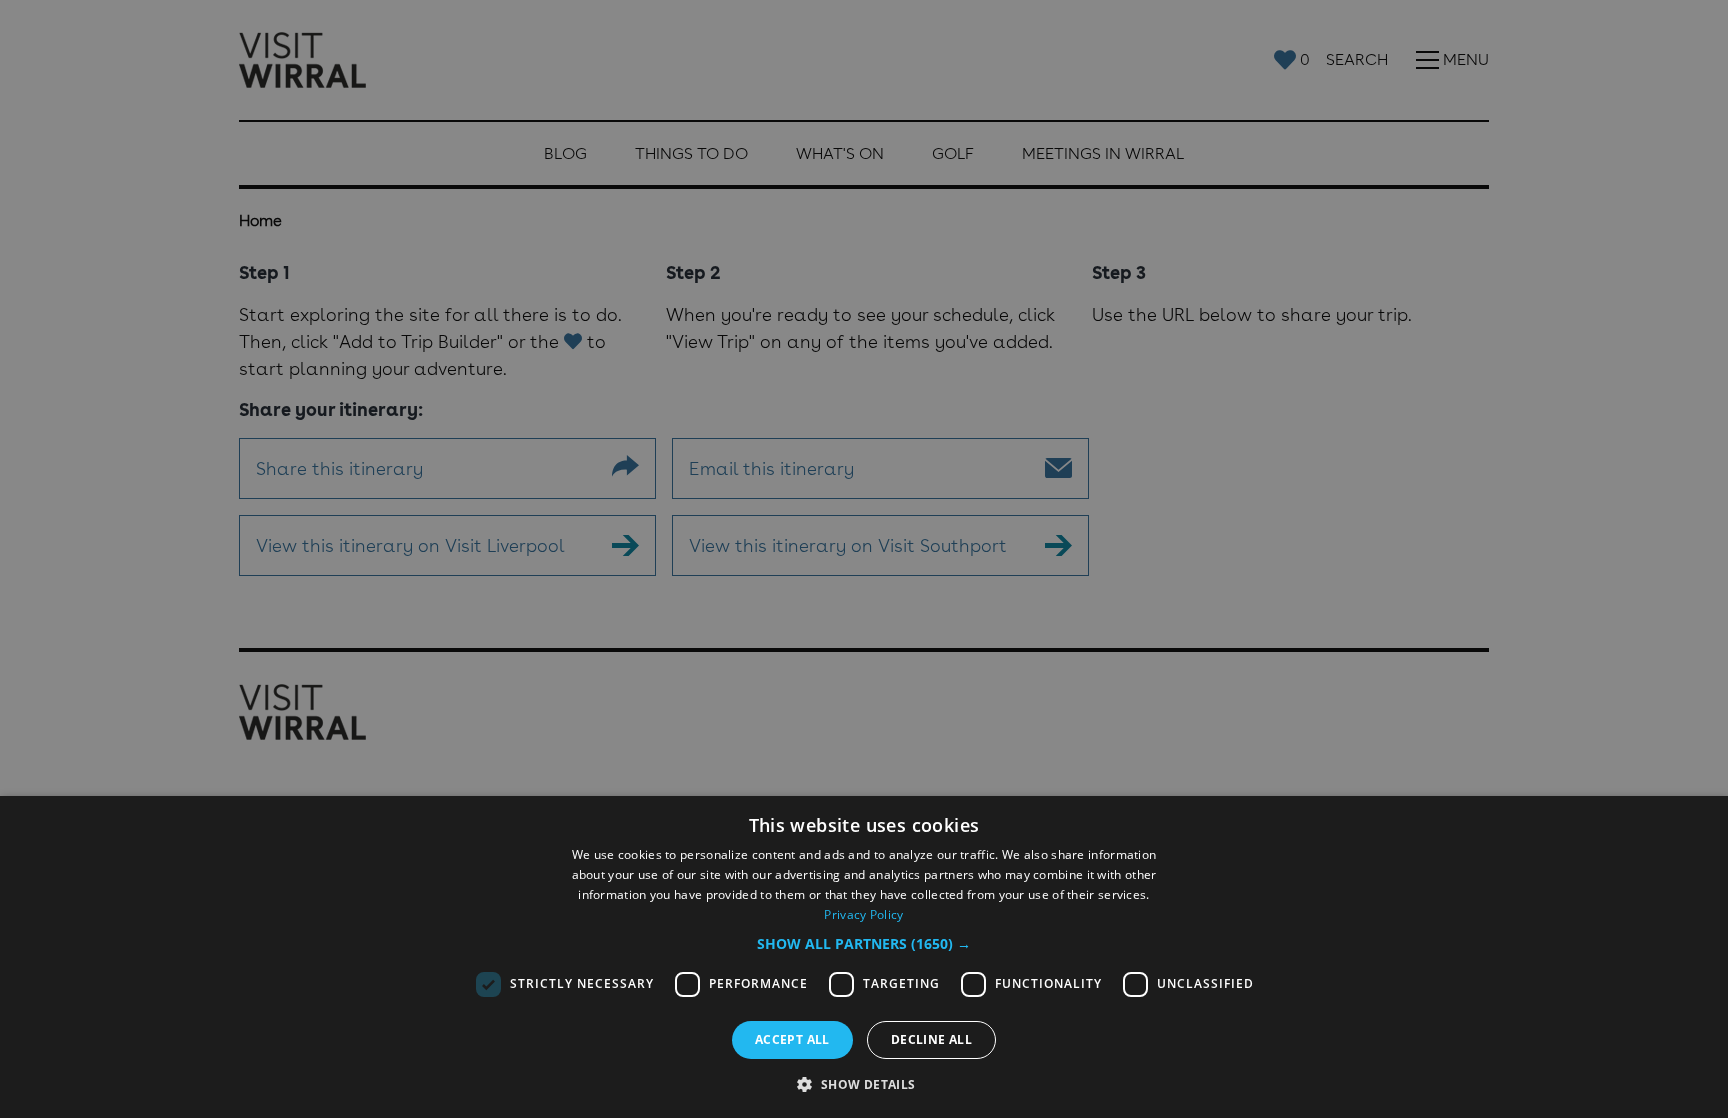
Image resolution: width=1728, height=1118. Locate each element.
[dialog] (864, 957)
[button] (864, 943)
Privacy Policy (863, 914)
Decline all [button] (931, 1039)
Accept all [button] (792, 1039)
